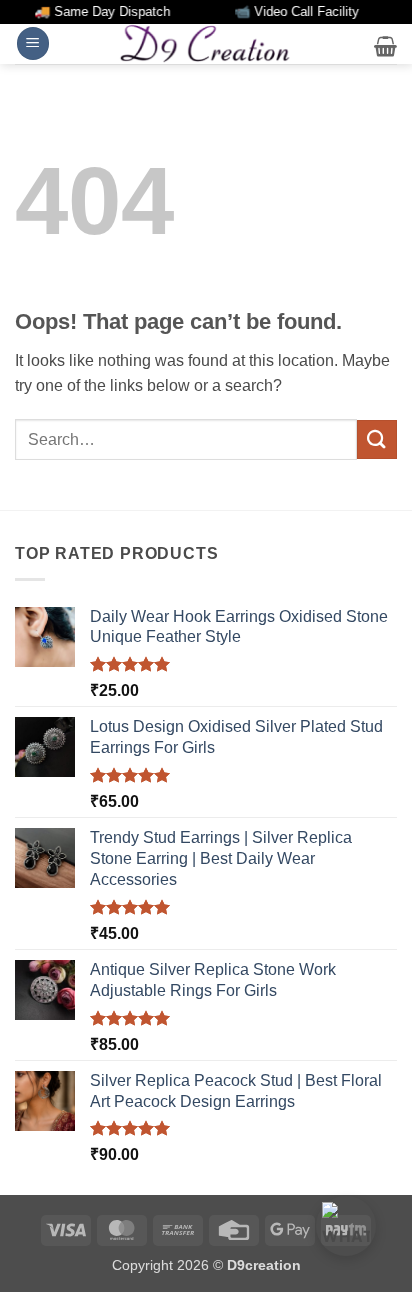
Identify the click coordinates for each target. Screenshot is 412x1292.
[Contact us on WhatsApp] (346, 1226)
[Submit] (377, 439)
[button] (33, 43)
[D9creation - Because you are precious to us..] (206, 43)
